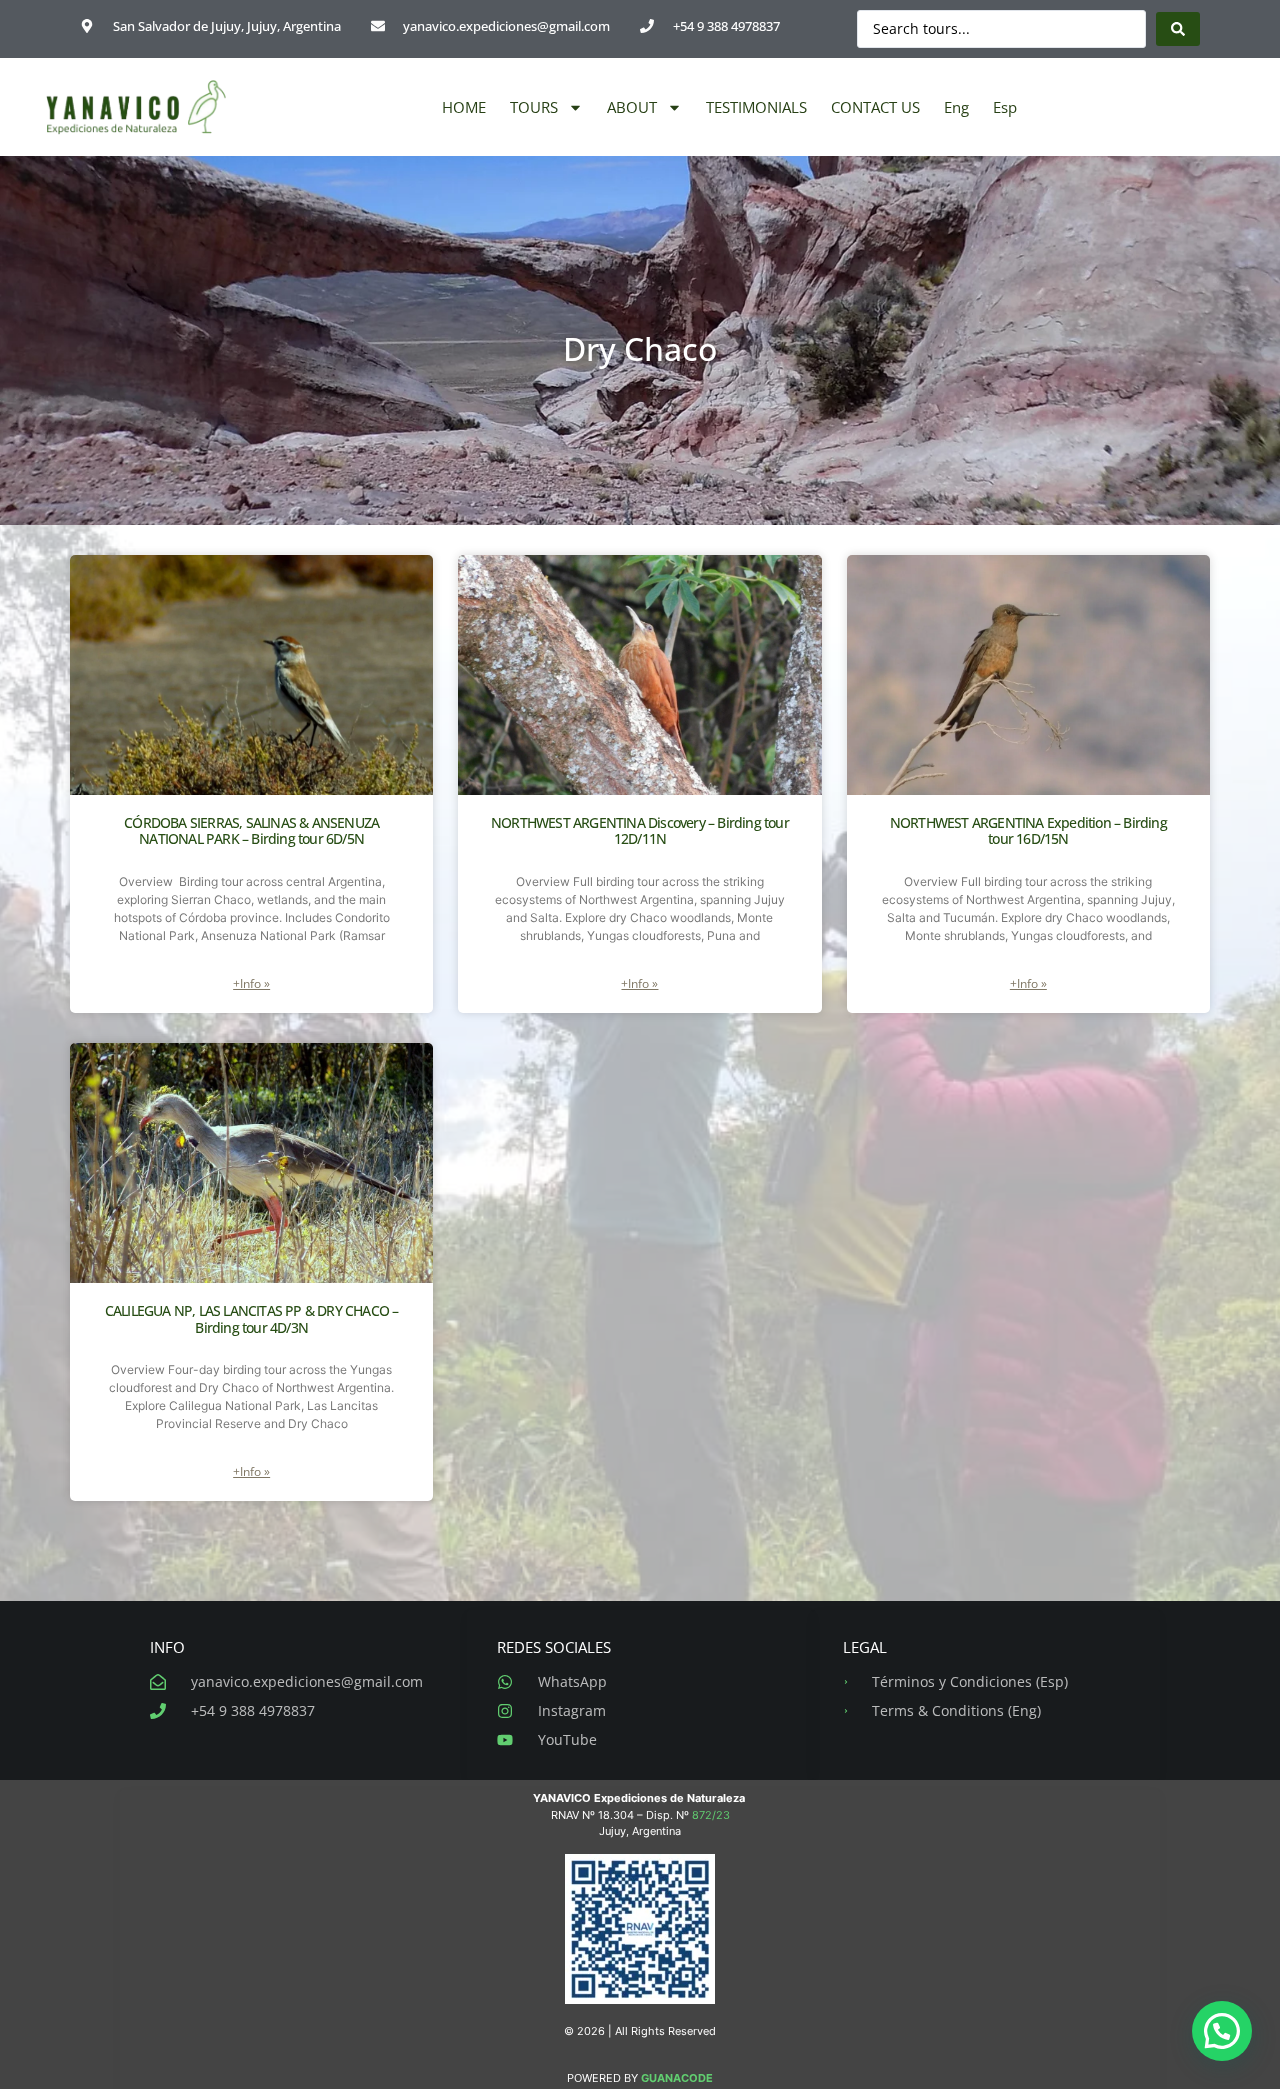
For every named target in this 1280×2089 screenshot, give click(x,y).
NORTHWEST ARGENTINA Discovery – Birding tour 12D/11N (640, 831)
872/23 (711, 1815)
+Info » (251, 983)
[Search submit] (1178, 29)
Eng (956, 107)
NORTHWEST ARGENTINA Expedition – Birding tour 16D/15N (1028, 831)
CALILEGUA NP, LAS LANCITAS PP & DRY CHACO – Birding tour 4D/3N (252, 1319)
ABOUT (632, 107)
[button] (1222, 2031)
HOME (464, 107)
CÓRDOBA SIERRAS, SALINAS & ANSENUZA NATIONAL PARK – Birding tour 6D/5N (251, 831)
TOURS (534, 107)
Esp (1005, 107)
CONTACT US (875, 107)
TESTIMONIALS (756, 107)
